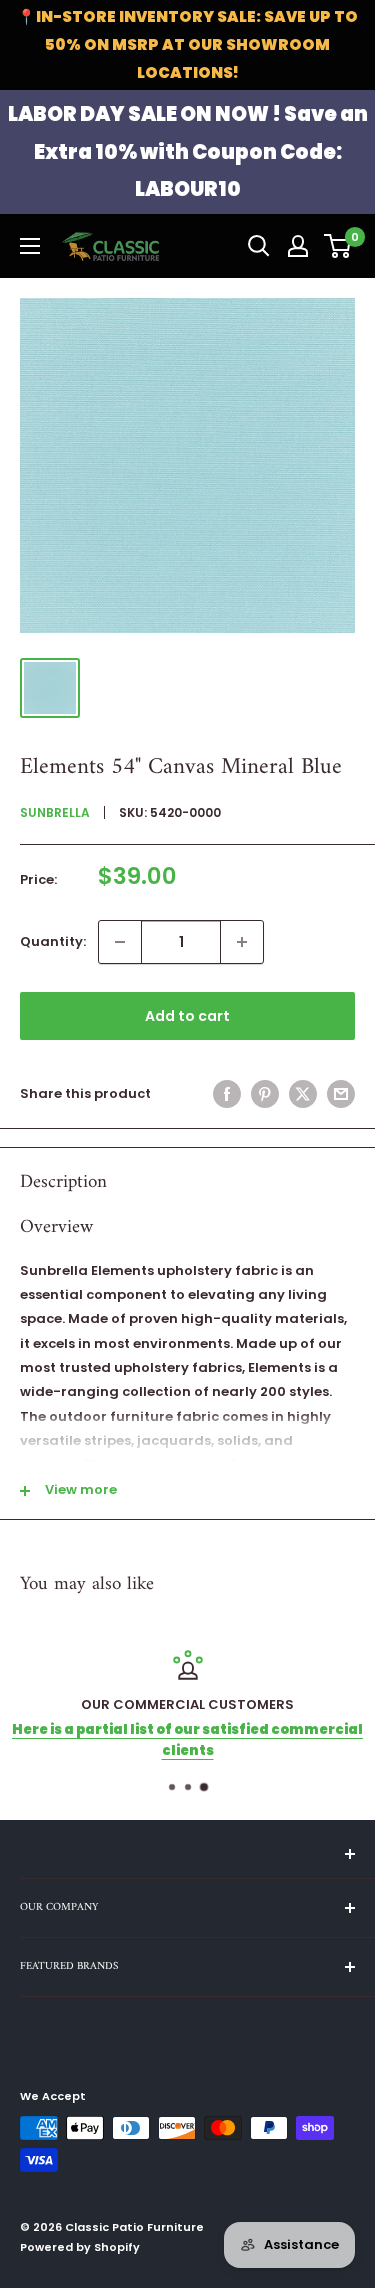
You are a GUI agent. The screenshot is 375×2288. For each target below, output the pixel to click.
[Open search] (259, 246)
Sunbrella (55, 812)
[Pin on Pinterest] (265, 1094)
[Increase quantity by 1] (242, 942)
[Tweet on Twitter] (303, 1094)
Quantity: (53, 941)
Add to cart (187, 1016)
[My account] (298, 246)
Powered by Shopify (80, 2247)
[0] (338, 246)
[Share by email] (341, 1094)
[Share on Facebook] (227, 1094)
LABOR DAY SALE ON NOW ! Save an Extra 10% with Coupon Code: (188, 151)
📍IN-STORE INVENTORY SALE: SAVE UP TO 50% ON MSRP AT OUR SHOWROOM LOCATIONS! (187, 44)
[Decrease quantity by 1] (120, 942)
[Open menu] (30, 246)
